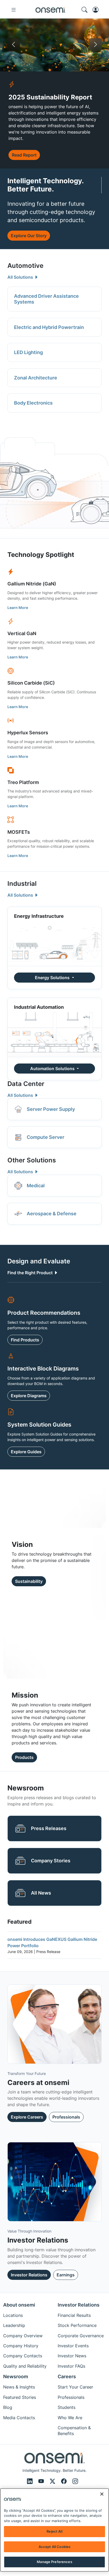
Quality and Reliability (25, 2366)
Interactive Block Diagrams (43, 1369)
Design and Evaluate (39, 1261)
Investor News (72, 2356)
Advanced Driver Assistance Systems (46, 299)
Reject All (54, 2531)
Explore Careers (27, 2117)
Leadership (14, 2325)
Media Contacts (19, 2418)
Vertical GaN (22, 633)
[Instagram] (75, 2481)
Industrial (22, 884)
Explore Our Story (29, 236)
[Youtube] (42, 2481)
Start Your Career (75, 2387)
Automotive (25, 266)
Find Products (25, 1340)
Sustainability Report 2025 (70, 44)
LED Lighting (28, 352)
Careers (67, 2376)
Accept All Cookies (54, 2547)
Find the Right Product (31, 1273)
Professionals (66, 2117)
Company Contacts (23, 2356)
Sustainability (29, 1581)
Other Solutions (32, 1160)
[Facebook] (65, 2481)
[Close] (102, 2494)
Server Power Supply (51, 1109)
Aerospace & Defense (52, 1214)
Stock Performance (77, 2325)
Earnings (66, 2275)
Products (24, 1757)
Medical (36, 1186)
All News (41, 1893)
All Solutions (21, 277)
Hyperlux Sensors (28, 733)
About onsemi (19, 2305)
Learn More (18, 608)
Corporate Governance (81, 2336)
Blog (8, 2407)
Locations (13, 2315)
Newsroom (16, 2376)
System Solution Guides (39, 1425)
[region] (54, 2530)
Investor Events (73, 2346)
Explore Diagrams (29, 1396)
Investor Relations (29, 2275)
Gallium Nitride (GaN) (32, 584)
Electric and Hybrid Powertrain (49, 327)
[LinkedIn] (31, 2481)
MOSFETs (19, 832)
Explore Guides (26, 1452)
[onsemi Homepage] (51, 10)
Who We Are (70, 2418)
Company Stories (51, 1861)
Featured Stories (20, 2397)
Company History (21, 2346)
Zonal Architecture (36, 378)
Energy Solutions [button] (53, 978)
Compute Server (46, 1137)
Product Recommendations (44, 1313)
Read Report (24, 155)
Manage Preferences (54, 2562)
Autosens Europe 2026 (44, 44)
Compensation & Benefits (74, 2431)
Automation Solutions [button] (53, 1069)
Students (67, 2407)
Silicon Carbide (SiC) (31, 683)
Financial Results (74, 2315)
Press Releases (49, 1828)
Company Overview (23, 2336)
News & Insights (19, 2387)
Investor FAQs (71, 2366)
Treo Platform (23, 782)
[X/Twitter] (53, 2481)
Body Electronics (33, 403)
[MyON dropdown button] (97, 10)
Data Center (26, 1084)
